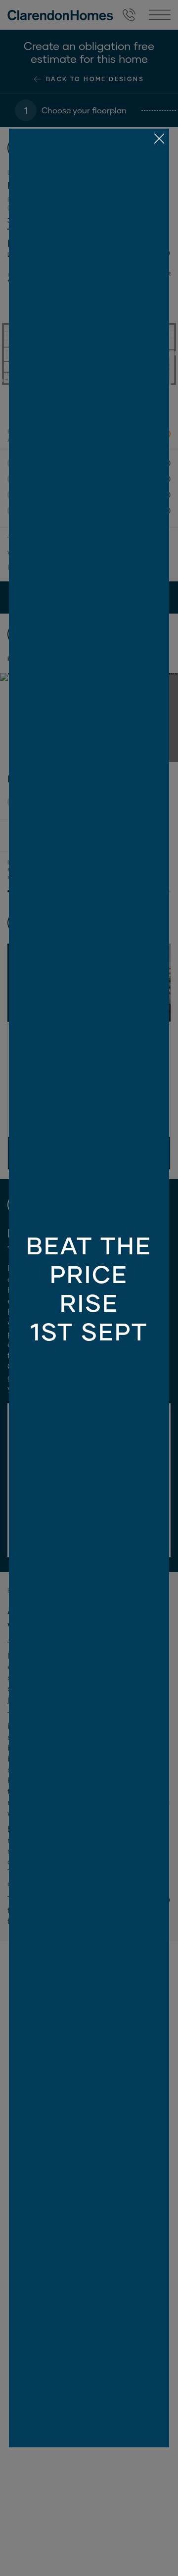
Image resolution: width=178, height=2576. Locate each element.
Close (89, 1288)
